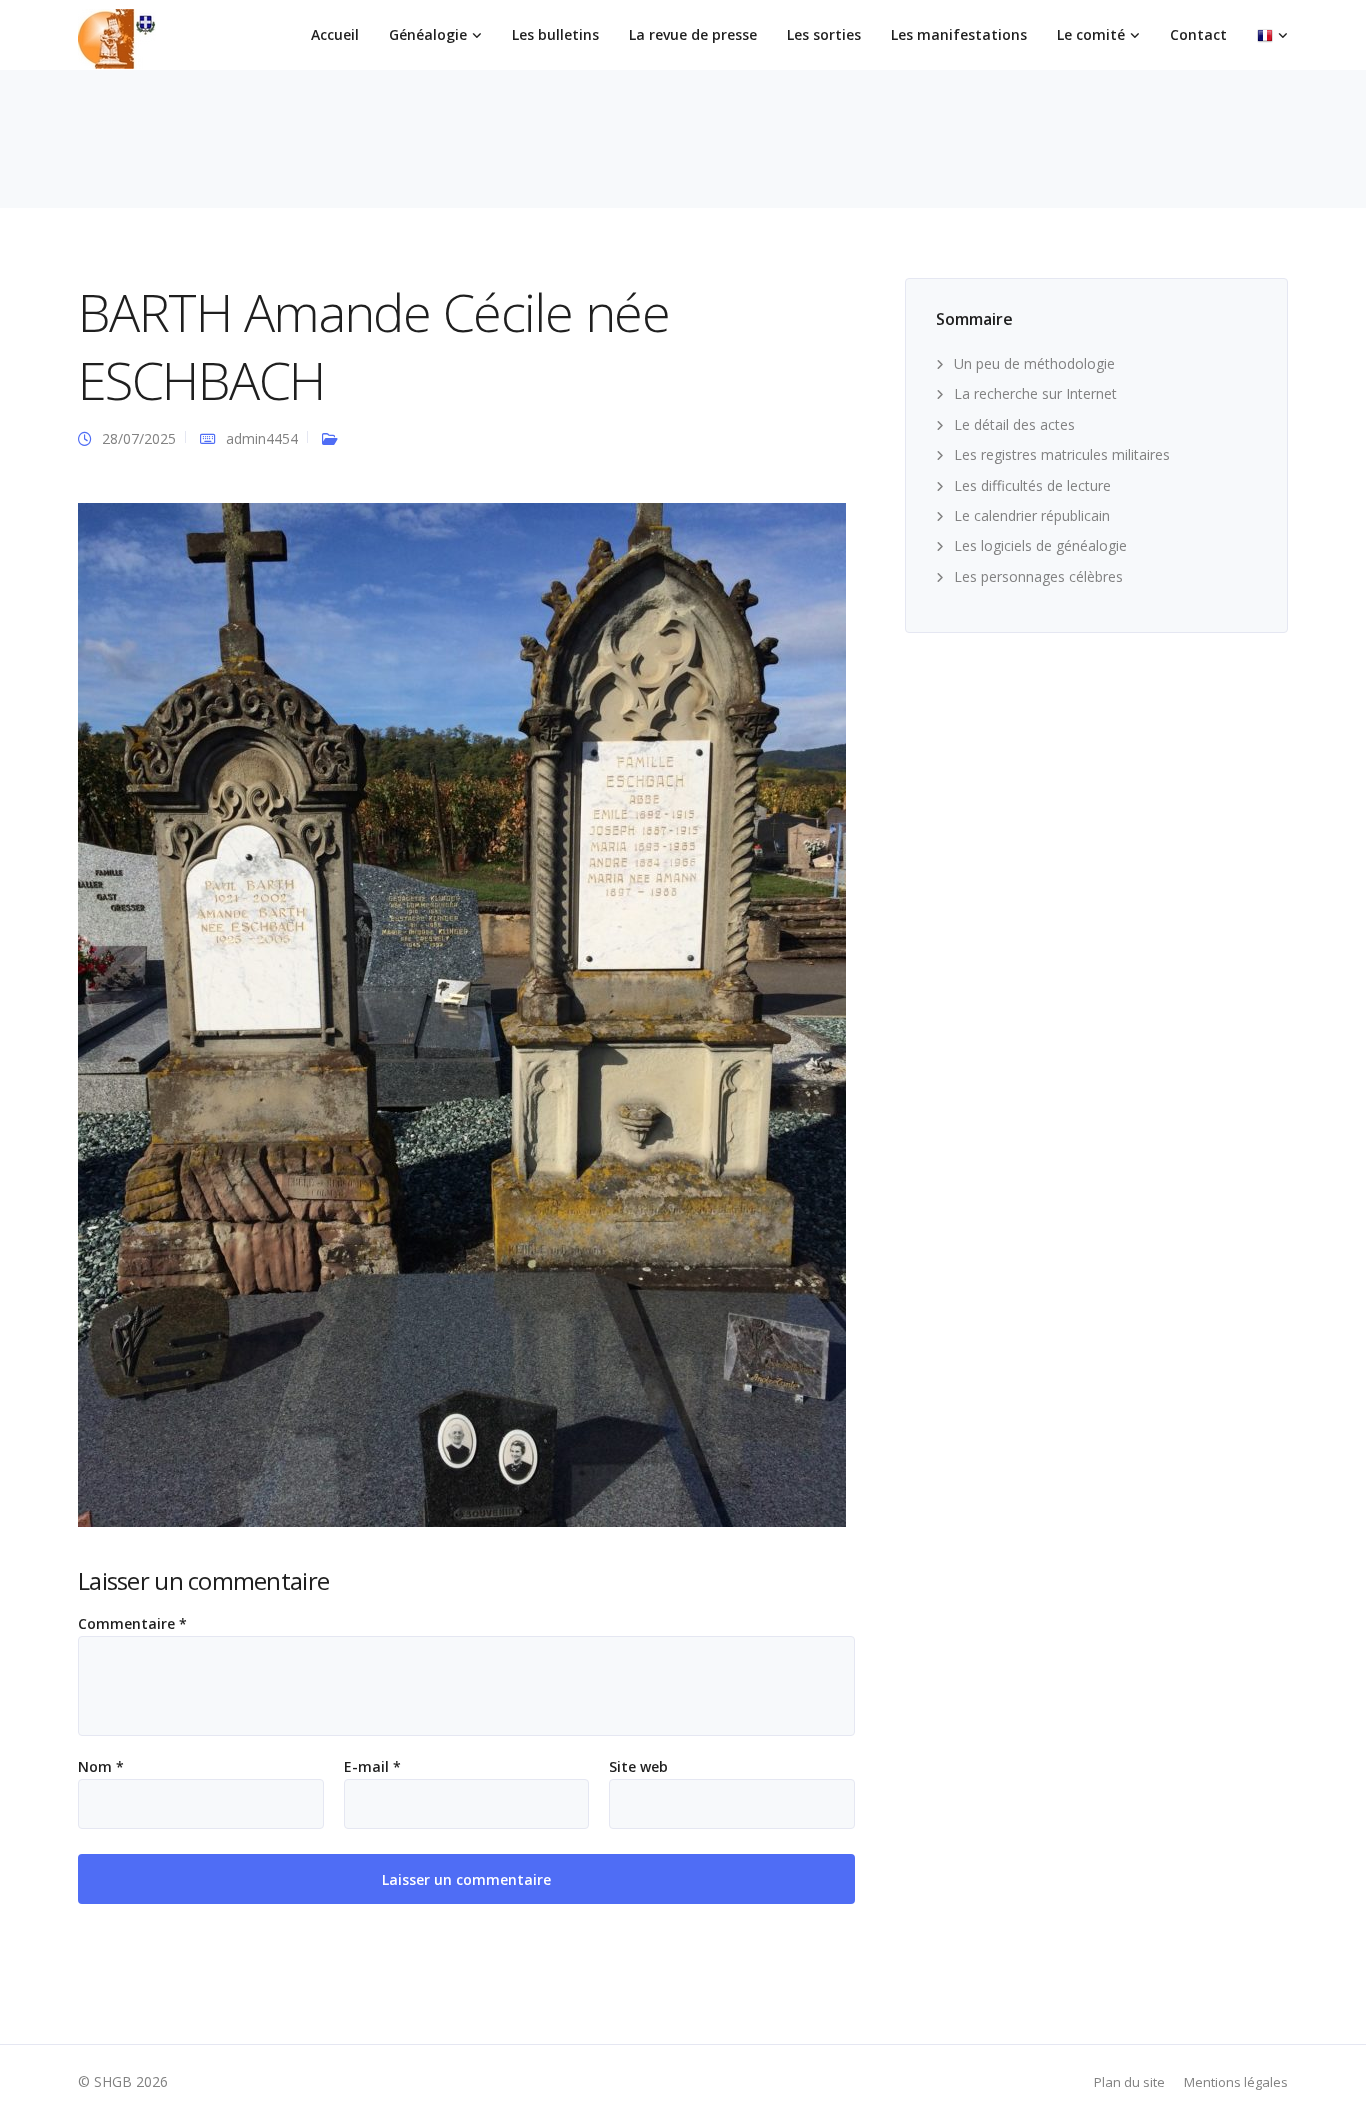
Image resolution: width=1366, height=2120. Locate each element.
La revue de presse (693, 34)
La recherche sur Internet (1035, 393)
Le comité (1091, 34)
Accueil (335, 34)
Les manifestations (959, 34)
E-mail (372, 1767)
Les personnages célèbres (1038, 576)
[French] (1272, 35)
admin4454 (262, 438)
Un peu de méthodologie (1034, 363)
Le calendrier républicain (1032, 515)
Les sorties (824, 34)
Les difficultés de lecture (1032, 485)
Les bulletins (555, 34)
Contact (1198, 34)
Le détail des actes (1014, 424)
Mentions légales (1236, 2082)
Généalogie (428, 34)
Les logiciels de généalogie (1040, 545)
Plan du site (1129, 2082)
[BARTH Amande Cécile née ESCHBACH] (462, 1013)
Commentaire (132, 1624)
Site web (638, 1767)
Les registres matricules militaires (1062, 454)
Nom (101, 1767)
